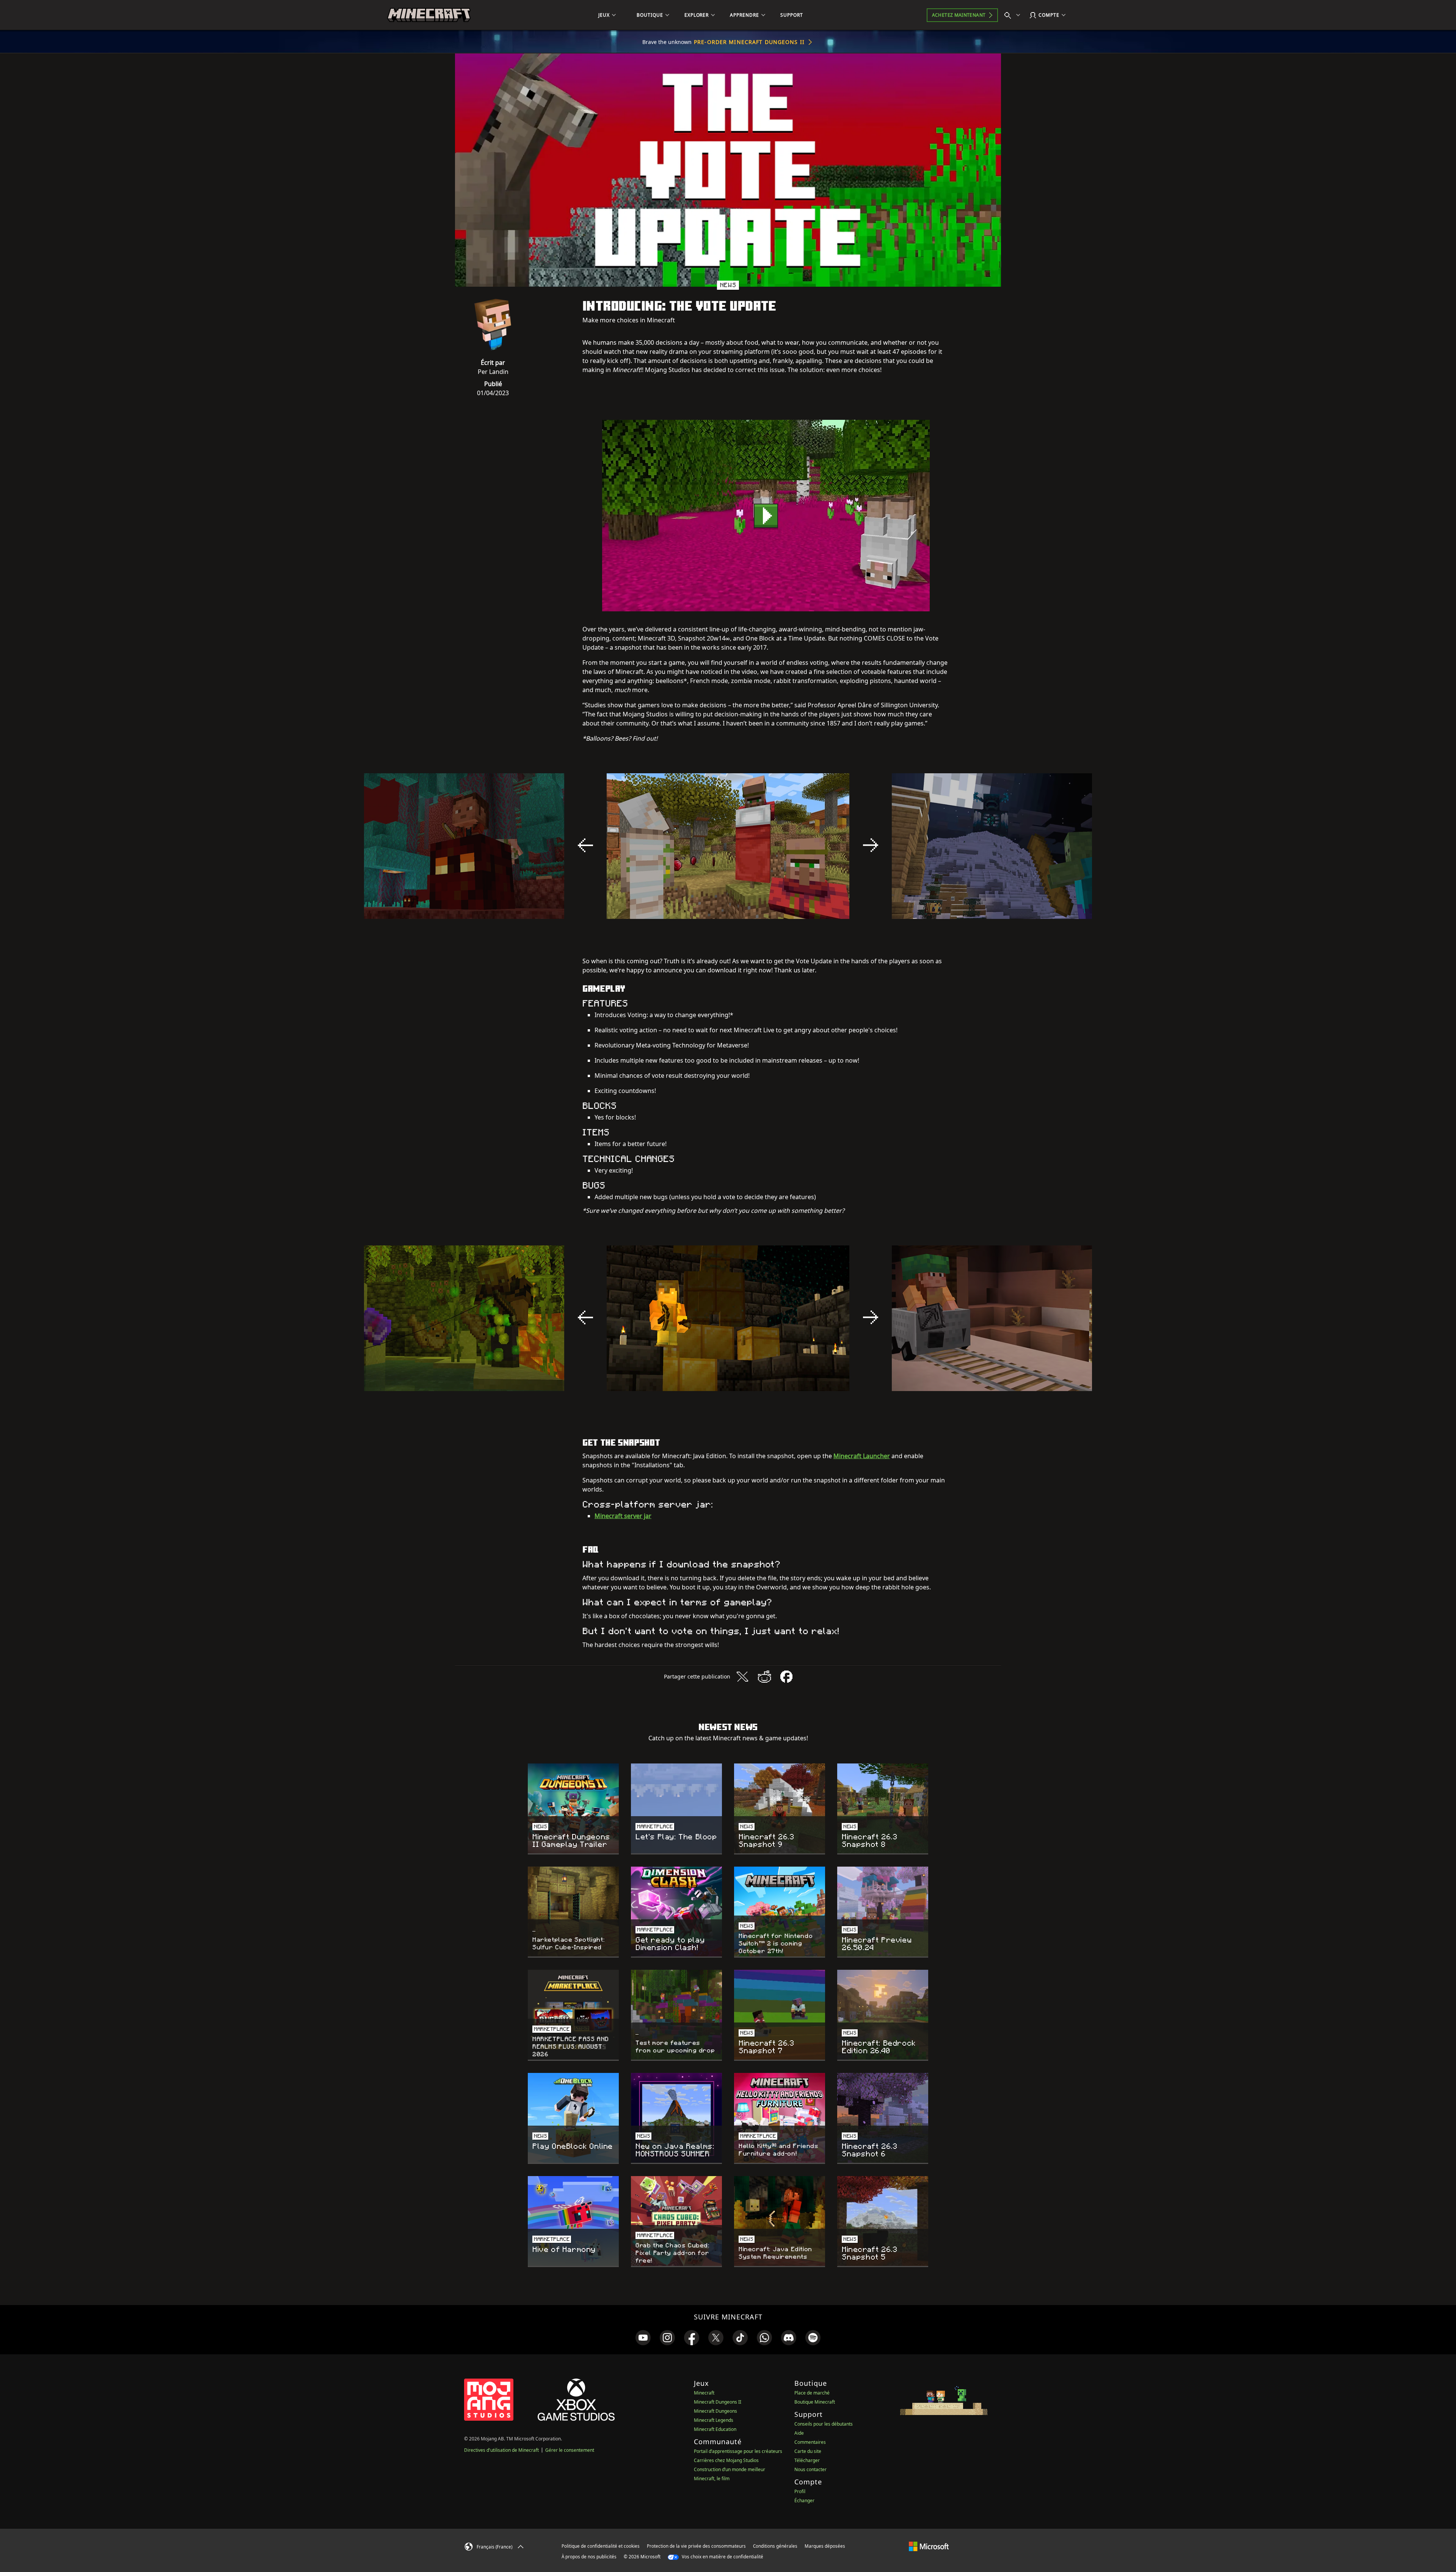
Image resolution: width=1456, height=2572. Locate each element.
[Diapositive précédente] (585, 845)
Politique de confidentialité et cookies (601, 2546)
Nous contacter (810, 2469)
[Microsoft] (929, 2546)
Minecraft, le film (712, 2479)
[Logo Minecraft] (429, 15)
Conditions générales (775, 2546)
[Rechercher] (1014, 15)
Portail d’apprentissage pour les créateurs (738, 2451)
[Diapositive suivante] (871, 845)
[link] (643, 2338)
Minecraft (704, 2393)
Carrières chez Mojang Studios (726, 2460)
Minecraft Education (715, 2429)
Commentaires (810, 2442)
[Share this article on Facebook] (786, 1677)
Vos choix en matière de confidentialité (722, 2557)
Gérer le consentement (570, 2450)
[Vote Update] (766, 516)
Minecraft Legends (714, 2420)
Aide (799, 2433)
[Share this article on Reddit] (764, 1677)
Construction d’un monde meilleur (730, 2469)
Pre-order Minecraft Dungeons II (749, 42)
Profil (800, 2491)
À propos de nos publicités (589, 2557)
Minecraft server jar (623, 1516)
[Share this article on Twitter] (742, 1677)
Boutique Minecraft (815, 2402)
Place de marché (812, 2393)
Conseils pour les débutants (824, 2424)
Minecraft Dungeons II (718, 2402)
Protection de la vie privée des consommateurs (696, 2546)
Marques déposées (825, 2546)
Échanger (804, 2501)
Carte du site (808, 2451)
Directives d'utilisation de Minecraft (501, 2450)
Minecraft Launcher (862, 1456)
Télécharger (807, 2460)
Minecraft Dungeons (715, 2411)
